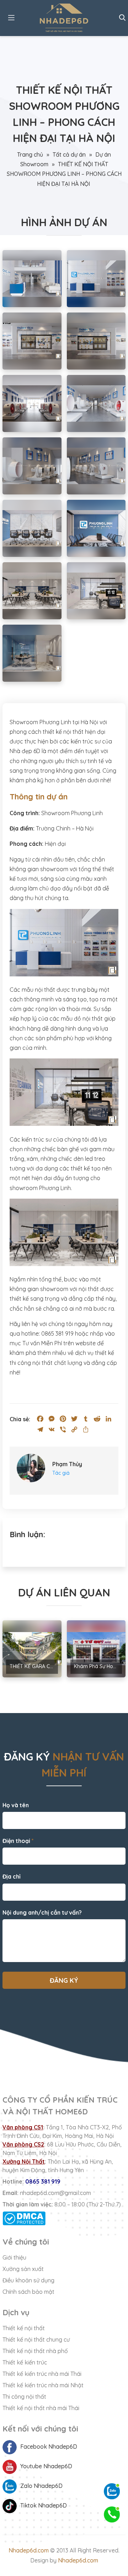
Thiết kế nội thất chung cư (36, 2339)
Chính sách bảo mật (28, 2292)
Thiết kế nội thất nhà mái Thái (41, 2408)
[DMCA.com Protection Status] (64, 2218)
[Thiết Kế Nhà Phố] (64, 18)
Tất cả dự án (69, 154)
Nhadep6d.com (29, 2550)
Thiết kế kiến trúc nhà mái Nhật (43, 2385)
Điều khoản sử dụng (28, 2280)
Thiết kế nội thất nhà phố (35, 2351)
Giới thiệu (14, 2257)
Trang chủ (30, 154)
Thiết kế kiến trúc (25, 2362)
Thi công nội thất (24, 2397)
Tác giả (61, 1473)
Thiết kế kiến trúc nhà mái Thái (42, 2374)
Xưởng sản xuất (23, 2269)
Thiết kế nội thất (24, 2328)
